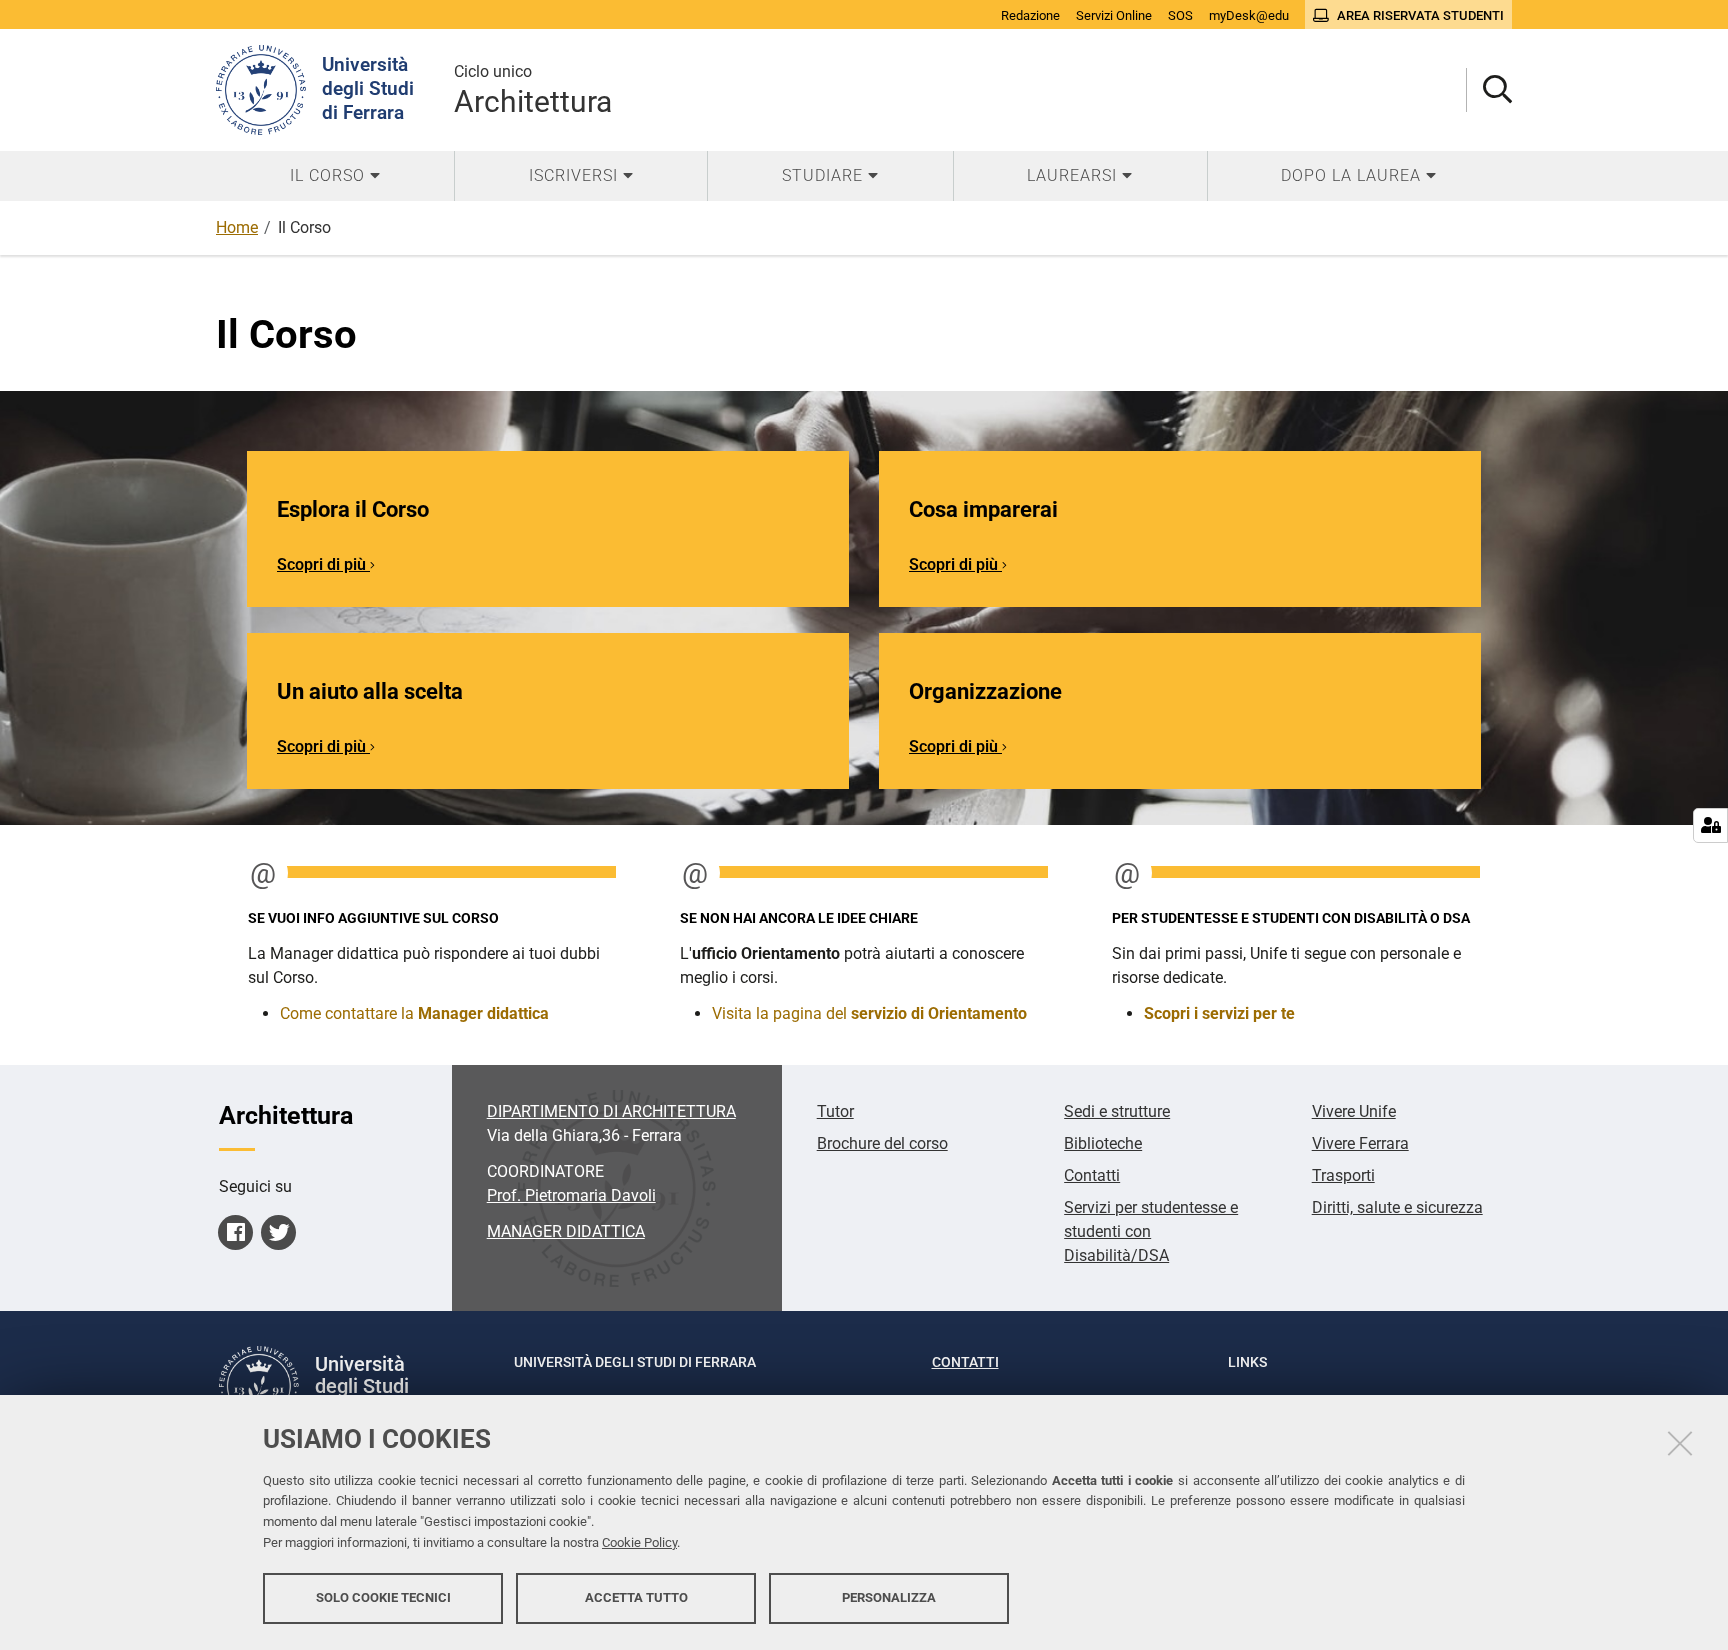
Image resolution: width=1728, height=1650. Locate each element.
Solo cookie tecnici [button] (383, 1597)
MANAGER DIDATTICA (566, 1231)
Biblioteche (1103, 1143)
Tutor (835, 1111)
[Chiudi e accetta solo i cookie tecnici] (1680, 1443)
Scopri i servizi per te (1219, 1013)
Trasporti (1343, 1175)
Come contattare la (414, 1013)
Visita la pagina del (869, 1013)
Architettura (533, 90)
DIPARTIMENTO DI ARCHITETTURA (611, 1111)
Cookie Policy (639, 1542)
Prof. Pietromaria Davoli (571, 1195)
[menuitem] (335, 176)
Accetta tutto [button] (636, 1597)
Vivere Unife (1354, 1111)
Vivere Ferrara (1360, 1143)
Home (237, 227)
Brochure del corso (882, 1143)
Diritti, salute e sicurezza (1397, 1207)
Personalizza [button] (889, 1597)
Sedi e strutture (1117, 1111)
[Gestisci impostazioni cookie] (1710, 825)
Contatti (1092, 1175)
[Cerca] (1489, 90)
